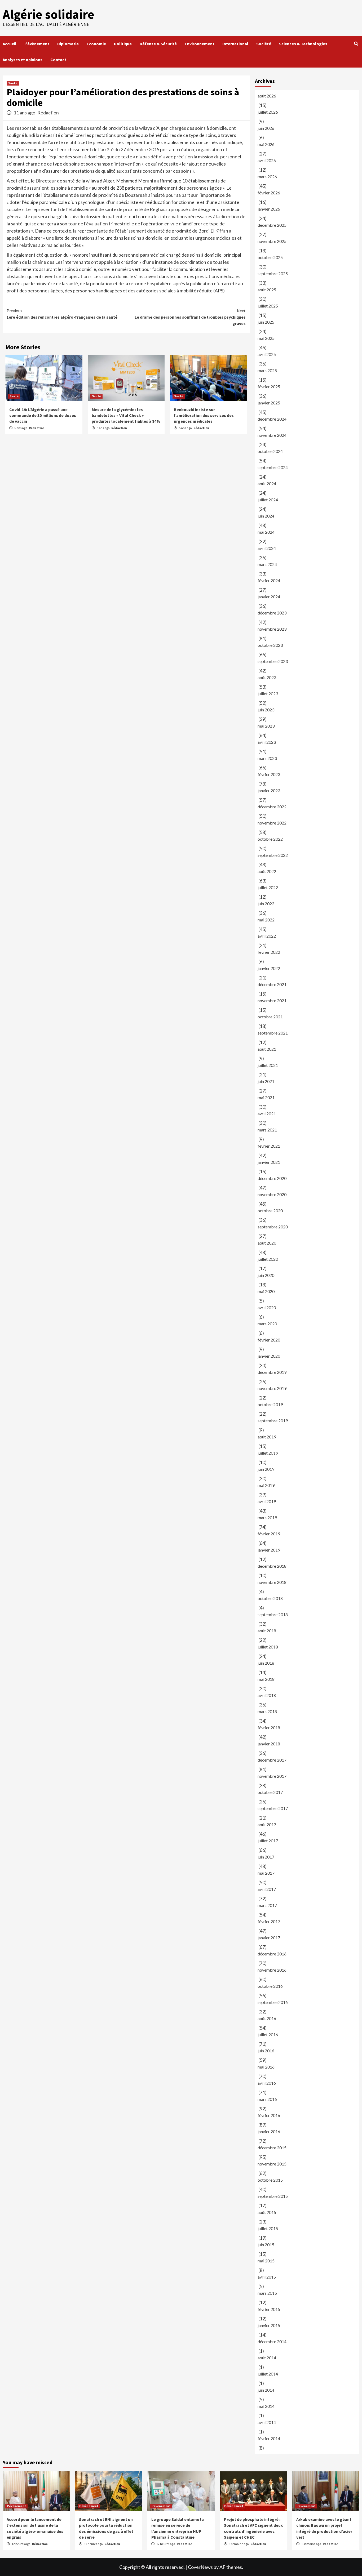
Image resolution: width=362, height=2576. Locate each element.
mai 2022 (266, 920)
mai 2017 (266, 1873)
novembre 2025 (272, 241)
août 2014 (267, 2358)
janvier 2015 (269, 2325)
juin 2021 (266, 1081)
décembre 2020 (272, 1178)
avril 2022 (267, 936)
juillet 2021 (268, 1065)
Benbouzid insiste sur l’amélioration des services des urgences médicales (204, 415)
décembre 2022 (272, 807)
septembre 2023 (273, 661)
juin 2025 (266, 322)
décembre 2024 (272, 419)
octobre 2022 (270, 839)
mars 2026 (267, 177)
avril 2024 (267, 548)
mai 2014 (266, 2406)
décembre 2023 (272, 613)
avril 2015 (267, 2277)
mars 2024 (267, 564)
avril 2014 (267, 2422)
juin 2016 (266, 2051)
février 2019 (269, 1534)
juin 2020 (266, 1275)
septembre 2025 (273, 273)
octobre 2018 (270, 1598)
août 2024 (267, 483)
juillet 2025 (268, 306)
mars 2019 (267, 1517)
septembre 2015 (273, 2196)
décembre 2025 (272, 225)
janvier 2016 (269, 2131)
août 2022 (267, 871)
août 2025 (267, 290)
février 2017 (269, 1921)
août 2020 (267, 1243)
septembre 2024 (273, 467)
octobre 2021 (270, 1017)
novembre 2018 (272, 1582)
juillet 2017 (268, 1841)
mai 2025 (266, 338)
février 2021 (269, 1146)
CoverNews (200, 2567)
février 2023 (269, 774)
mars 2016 (267, 2099)
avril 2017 (267, 1889)
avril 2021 (267, 1114)
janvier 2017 (269, 1938)
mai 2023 (266, 726)
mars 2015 (267, 2293)
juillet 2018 (268, 1647)
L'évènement (16, 2506)
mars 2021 (267, 1130)
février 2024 (269, 580)
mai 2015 (266, 2261)
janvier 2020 (269, 1356)
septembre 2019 (273, 1421)
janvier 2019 (269, 1550)
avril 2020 (267, 1307)
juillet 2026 (268, 112)
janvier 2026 (269, 209)
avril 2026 (267, 160)
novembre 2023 (272, 629)
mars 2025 (267, 370)
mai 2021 (266, 1097)
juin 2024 (266, 516)
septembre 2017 (273, 1808)
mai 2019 (266, 1485)
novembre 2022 (272, 823)
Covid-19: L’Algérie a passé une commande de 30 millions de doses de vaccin (43, 415)
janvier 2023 (269, 790)
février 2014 (269, 2438)
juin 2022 (266, 904)
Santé (13, 83)
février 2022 (269, 952)
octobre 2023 (270, 645)
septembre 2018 (273, 1614)
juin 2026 (266, 128)
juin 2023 (266, 710)
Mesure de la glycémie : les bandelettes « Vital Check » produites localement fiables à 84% (126, 415)
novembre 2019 (272, 1388)
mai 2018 (266, 1679)
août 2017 (267, 1824)
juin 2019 (266, 1469)
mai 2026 (266, 144)
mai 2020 (266, 1291)
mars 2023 (267, 758)
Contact (58, 60)
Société (264, 44)
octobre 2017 (270, 1792)
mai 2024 (266, 532)
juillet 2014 (268, 2374)
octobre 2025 (270, 257)
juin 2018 (266, 1663)
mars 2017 (267, 1905)
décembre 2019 (272, 1372)
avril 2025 (267, 354)
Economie (96, 44)
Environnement (200, 44)
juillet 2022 (268, 887)
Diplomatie (68, 44)
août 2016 (267, 2018)
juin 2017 (266, 1857)
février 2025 (269, 387)
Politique (123, 44)
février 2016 (269, 2115)
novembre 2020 (272, 1194)
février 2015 (269, 2309)
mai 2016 (266, 2067)
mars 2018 (267, 1711)
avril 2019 (267, 1501)
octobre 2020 (270, 1211)
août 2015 (267, 2212)
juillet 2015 (268, 2228)
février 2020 (269, 1340)
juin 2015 (266, 2245)
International (235, 44)
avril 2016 (267, 2083)
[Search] (356, 44)
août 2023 (267, 677)
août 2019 (267, 1437)
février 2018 (269, 1728)
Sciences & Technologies (303, 44)
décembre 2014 (272, 2341)
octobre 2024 (270, 451)
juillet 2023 (268, 694)
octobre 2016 (270, 1986)
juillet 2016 (268, 2034)
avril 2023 (267, 742)
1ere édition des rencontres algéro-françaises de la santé (62, 314)
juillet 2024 (268, 500)
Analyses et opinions (23, 60)
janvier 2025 (269, 403)
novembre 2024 (272, 435)
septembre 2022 (273, 855)
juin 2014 (266, 2390)
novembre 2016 (272, 1970)
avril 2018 (267, 1695)
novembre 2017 (272, 1776)
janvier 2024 (269, 597)
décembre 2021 (272, 984)
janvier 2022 (269, 968)
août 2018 (267, 1631)
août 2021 (267, 1049)
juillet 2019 (268, 1453)
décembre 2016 (272, 1954)
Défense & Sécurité (158, 44)
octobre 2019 (270, 1404)
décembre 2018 (272, 1566)
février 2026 (269, 193)
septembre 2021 (273, 1033)
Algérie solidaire (48, 14)
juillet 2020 (268, 1259)
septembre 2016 (273, 2002)
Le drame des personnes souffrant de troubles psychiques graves (190, 317)
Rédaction (48, 113)
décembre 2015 (272, 2148)
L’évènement (37, 44)
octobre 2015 (270, 2180)
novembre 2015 (272, 2164)
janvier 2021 (269, 1162)
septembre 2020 (273, 1227)
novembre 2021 (272, 1000)
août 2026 (267, 96)
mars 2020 (267, 1324)
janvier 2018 (269, 1744)
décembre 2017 (272, 1760)
